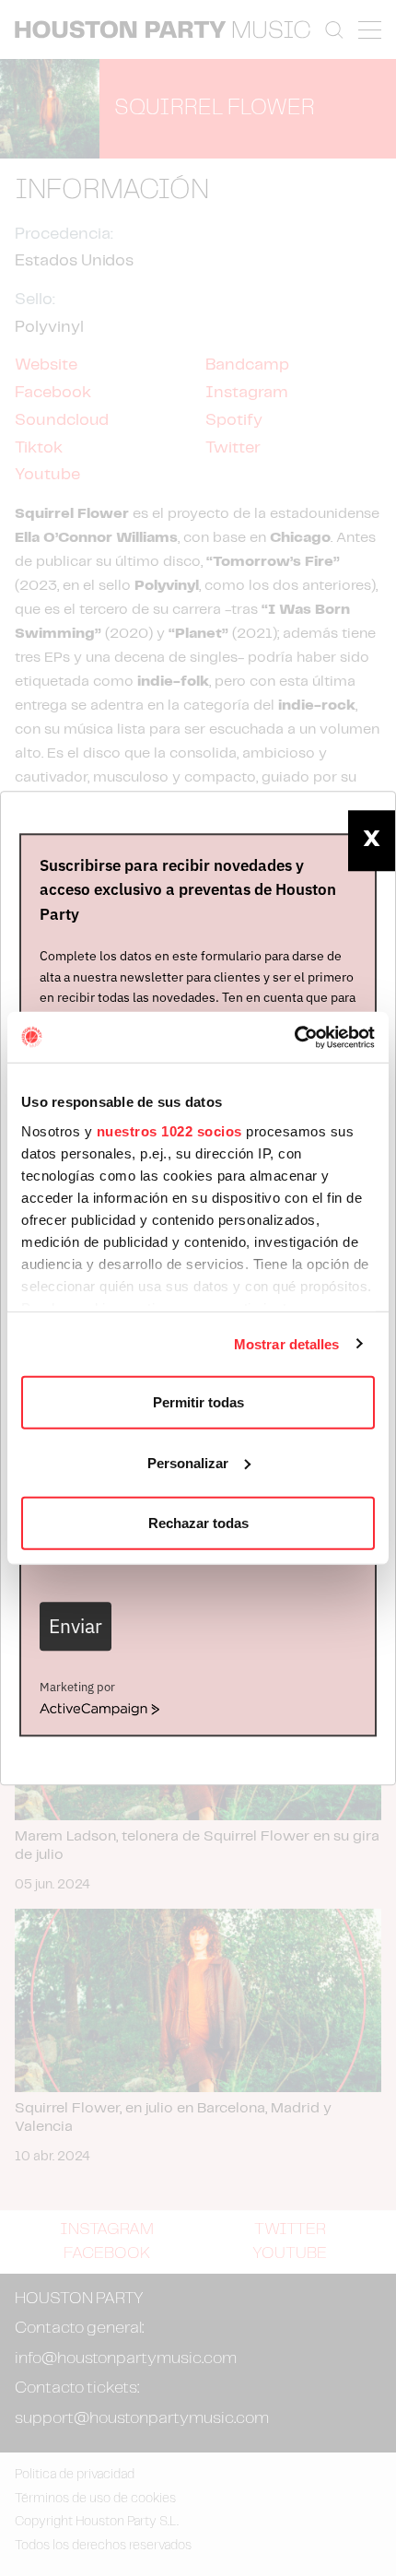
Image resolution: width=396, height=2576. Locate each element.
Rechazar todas (198, 1523)
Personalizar (188, 1462)
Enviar (76, 1626)
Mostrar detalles (287, 1343)
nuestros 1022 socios (169, 1130)
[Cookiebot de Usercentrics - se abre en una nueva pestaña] (294, 1037)
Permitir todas (198, 1402)
